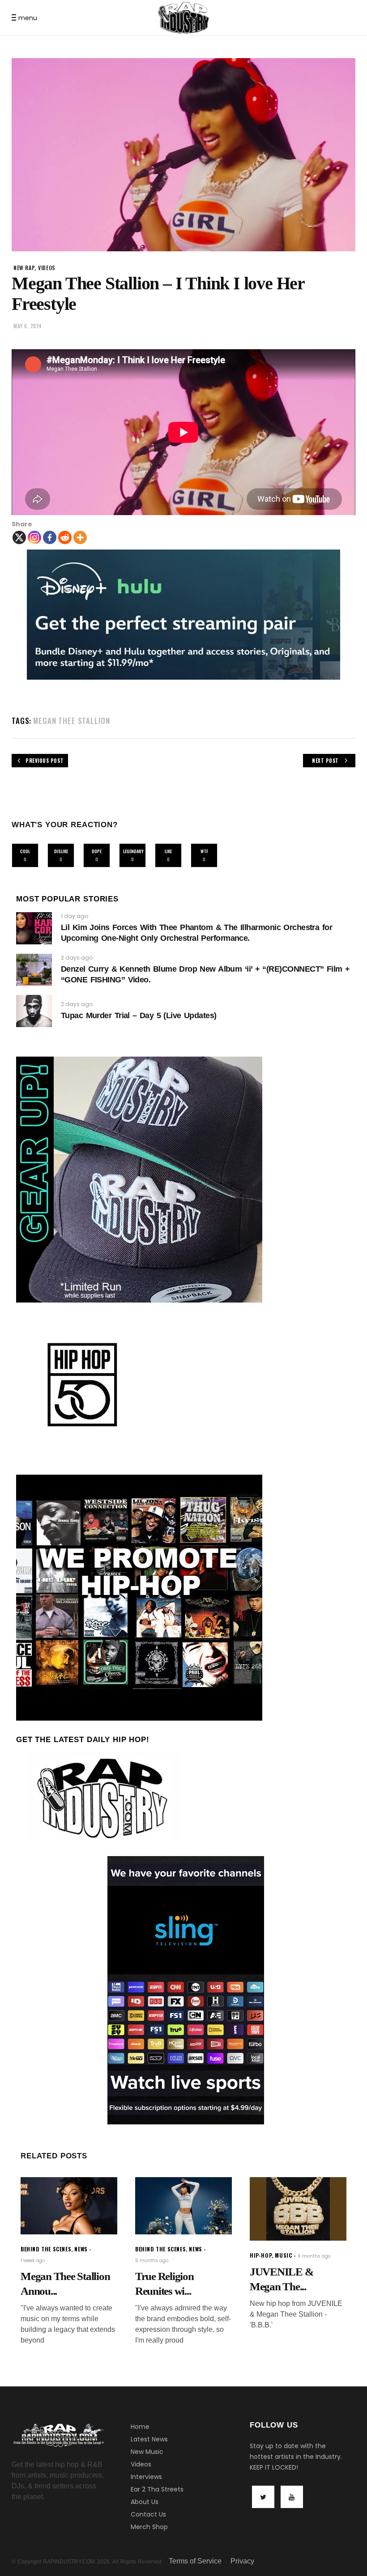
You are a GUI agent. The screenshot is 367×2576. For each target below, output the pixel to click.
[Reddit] (65, 537)
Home (140, 2427)
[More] (80, 537)
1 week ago (33, 2261)
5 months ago (152, 2261)
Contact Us (148, 2514)
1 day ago (75, 916)
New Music (147, 2452)
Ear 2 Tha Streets (157, 2489)
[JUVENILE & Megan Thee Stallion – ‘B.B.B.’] (298, 2209)
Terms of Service (195, 2561)
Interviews (146, 2477)
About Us (145, 2502)
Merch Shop (149, 2527)
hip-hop (261, 2255)
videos (47, 268)
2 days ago (77, 958)
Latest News (149, 2439)
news (81, 2249)
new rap (24, 268)
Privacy (242, 2561)
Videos (141, 2464)
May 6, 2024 (28, 326)
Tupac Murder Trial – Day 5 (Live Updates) (139, 1015)
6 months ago (314, 2256)
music (283, 2255)
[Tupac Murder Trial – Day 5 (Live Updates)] (34, 1011)
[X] (19, 537)
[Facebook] (50, 537)
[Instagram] (34, 537)
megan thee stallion (71, 721)
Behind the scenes (46, 2249)
